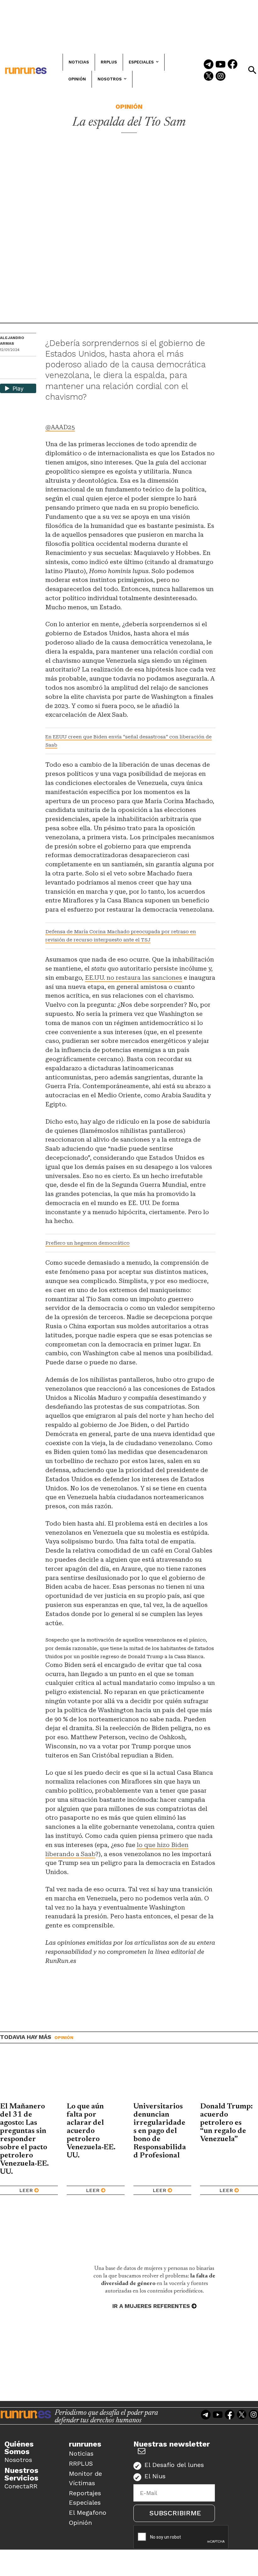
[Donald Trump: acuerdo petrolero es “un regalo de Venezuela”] (229, 2078)
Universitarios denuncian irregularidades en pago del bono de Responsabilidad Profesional (160, 2131)
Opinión (129, 107)
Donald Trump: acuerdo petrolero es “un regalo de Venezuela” (226, 2123)
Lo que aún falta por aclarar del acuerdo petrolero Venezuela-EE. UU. (91, 2131)
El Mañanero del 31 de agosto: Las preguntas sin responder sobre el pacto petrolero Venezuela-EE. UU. (24, 2139)
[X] (5, 373)
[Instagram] (221, 77)
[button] (252, 70)
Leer (26, 2190)
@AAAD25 (60, 427)
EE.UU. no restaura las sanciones (134, 978)
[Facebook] (233, 65)
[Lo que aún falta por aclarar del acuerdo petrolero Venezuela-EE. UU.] (96, 2078)
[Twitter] (209, 77)
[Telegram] (209, 65)
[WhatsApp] (16, 363)
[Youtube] (221, 65)
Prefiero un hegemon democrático (87, 1243)
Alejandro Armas (12, 341)
